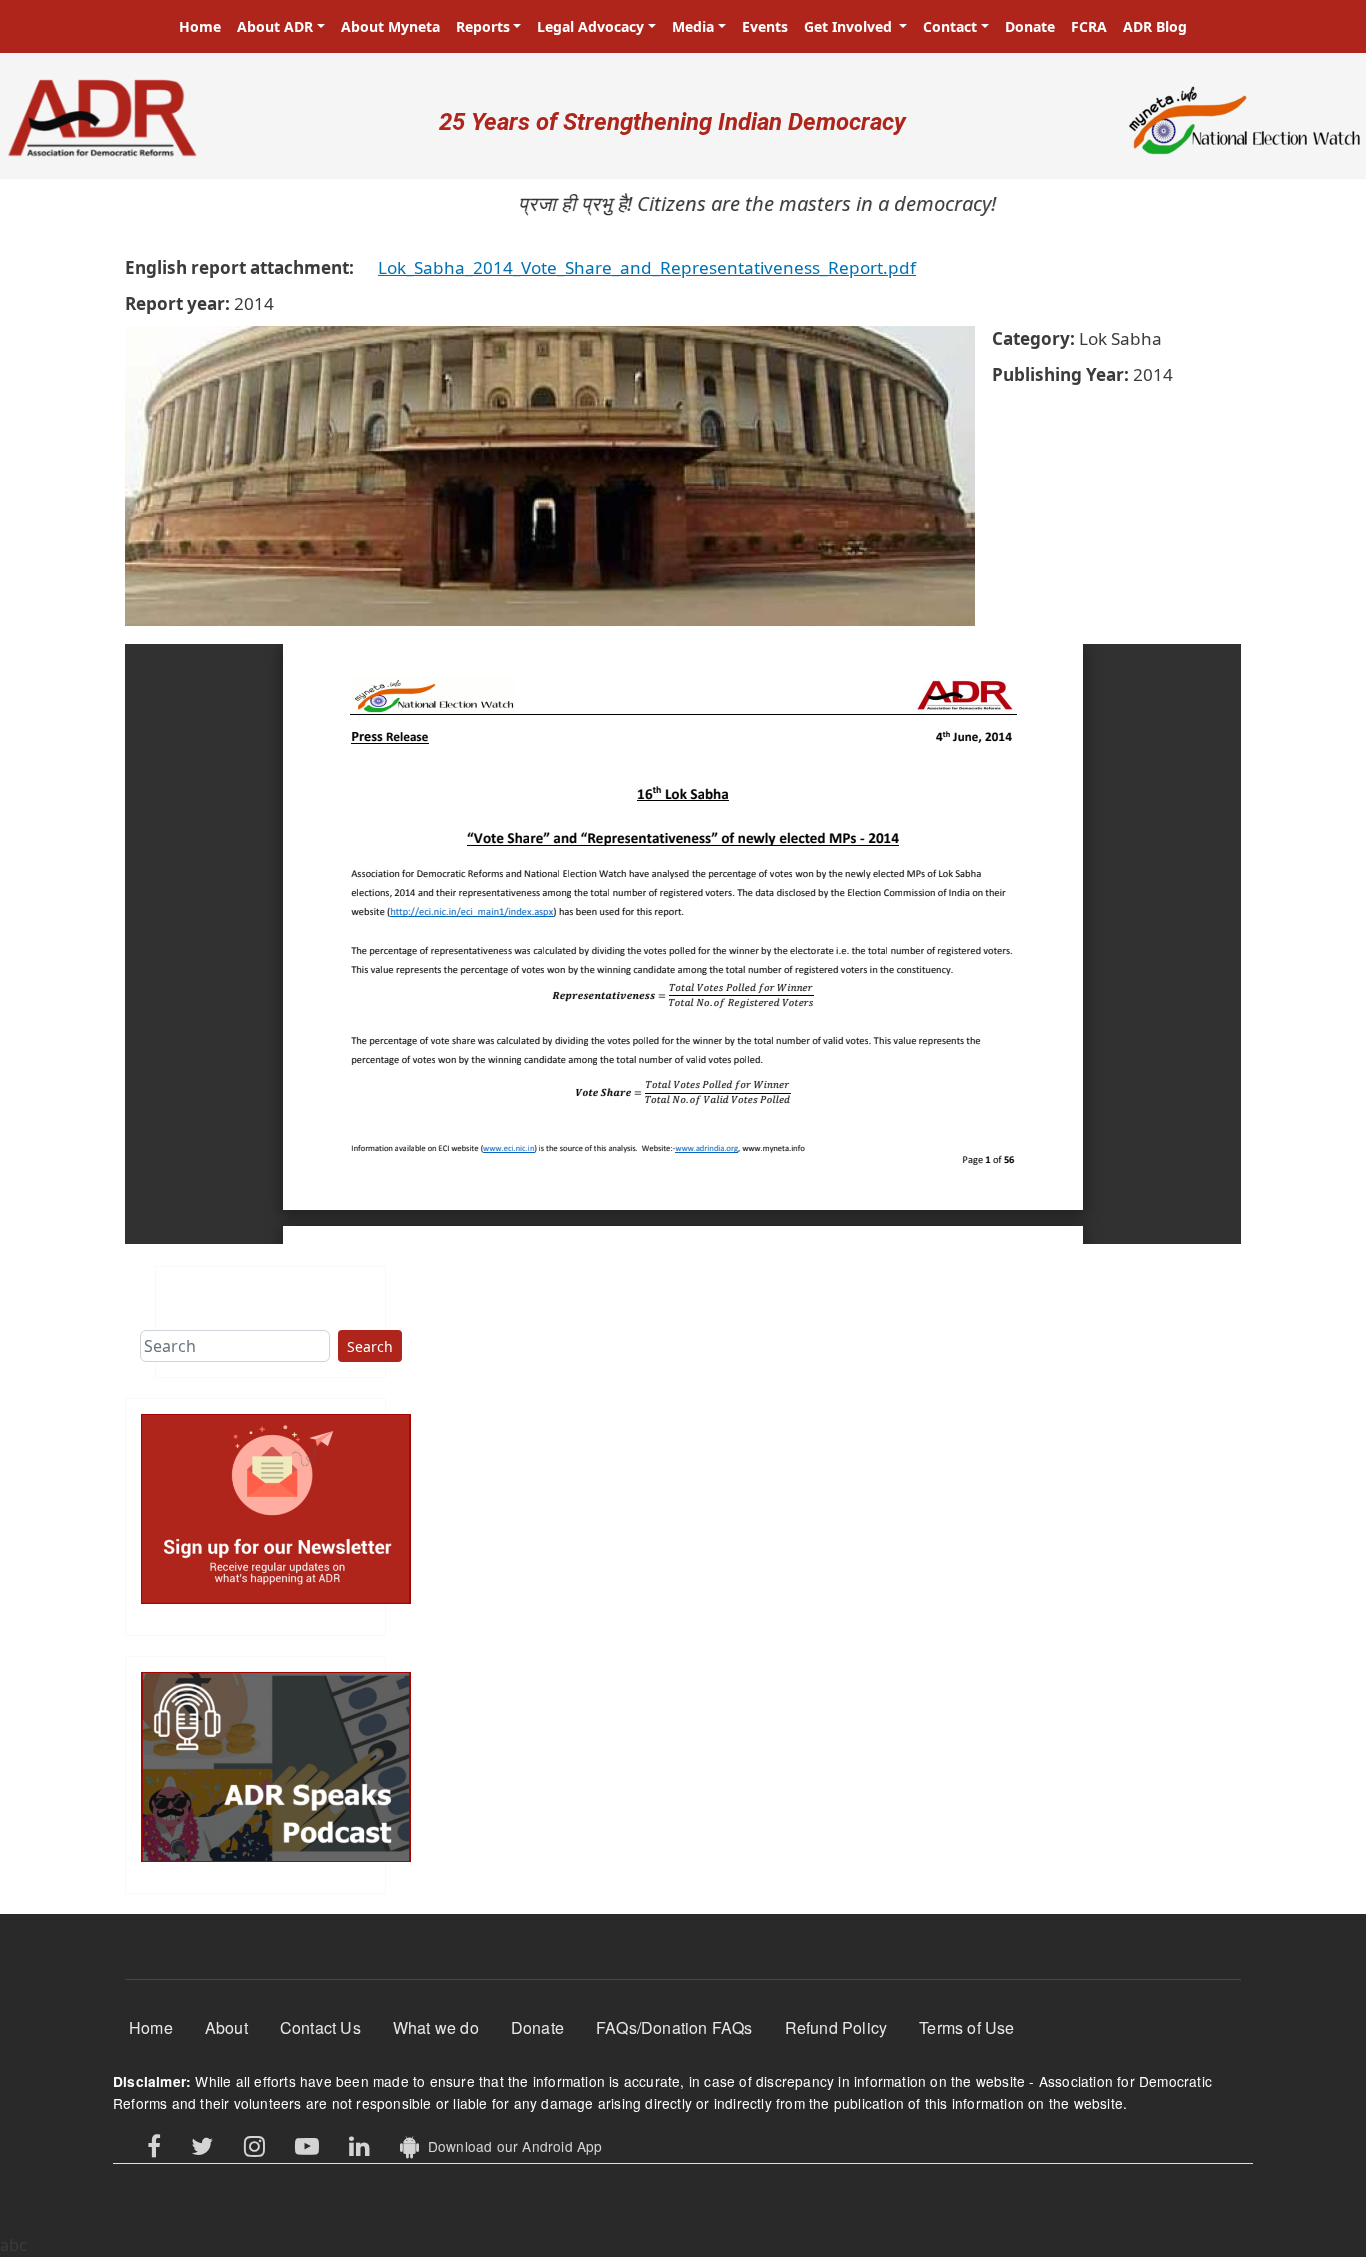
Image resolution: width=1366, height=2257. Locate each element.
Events (765, 26)
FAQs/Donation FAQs (674, 2027)
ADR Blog (1155, 26)
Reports (483, 26)
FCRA (1089, 26)
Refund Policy (836, 2027)
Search (370, 1346)
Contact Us (320, 2027)
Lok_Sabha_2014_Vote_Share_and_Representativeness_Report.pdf (647, 267)
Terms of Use (966, 2027)
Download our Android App (510, 2146)
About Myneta (390, 26)
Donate (1030, 26)
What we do (436, 2027)
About (226, 2027)
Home (200, 26)
